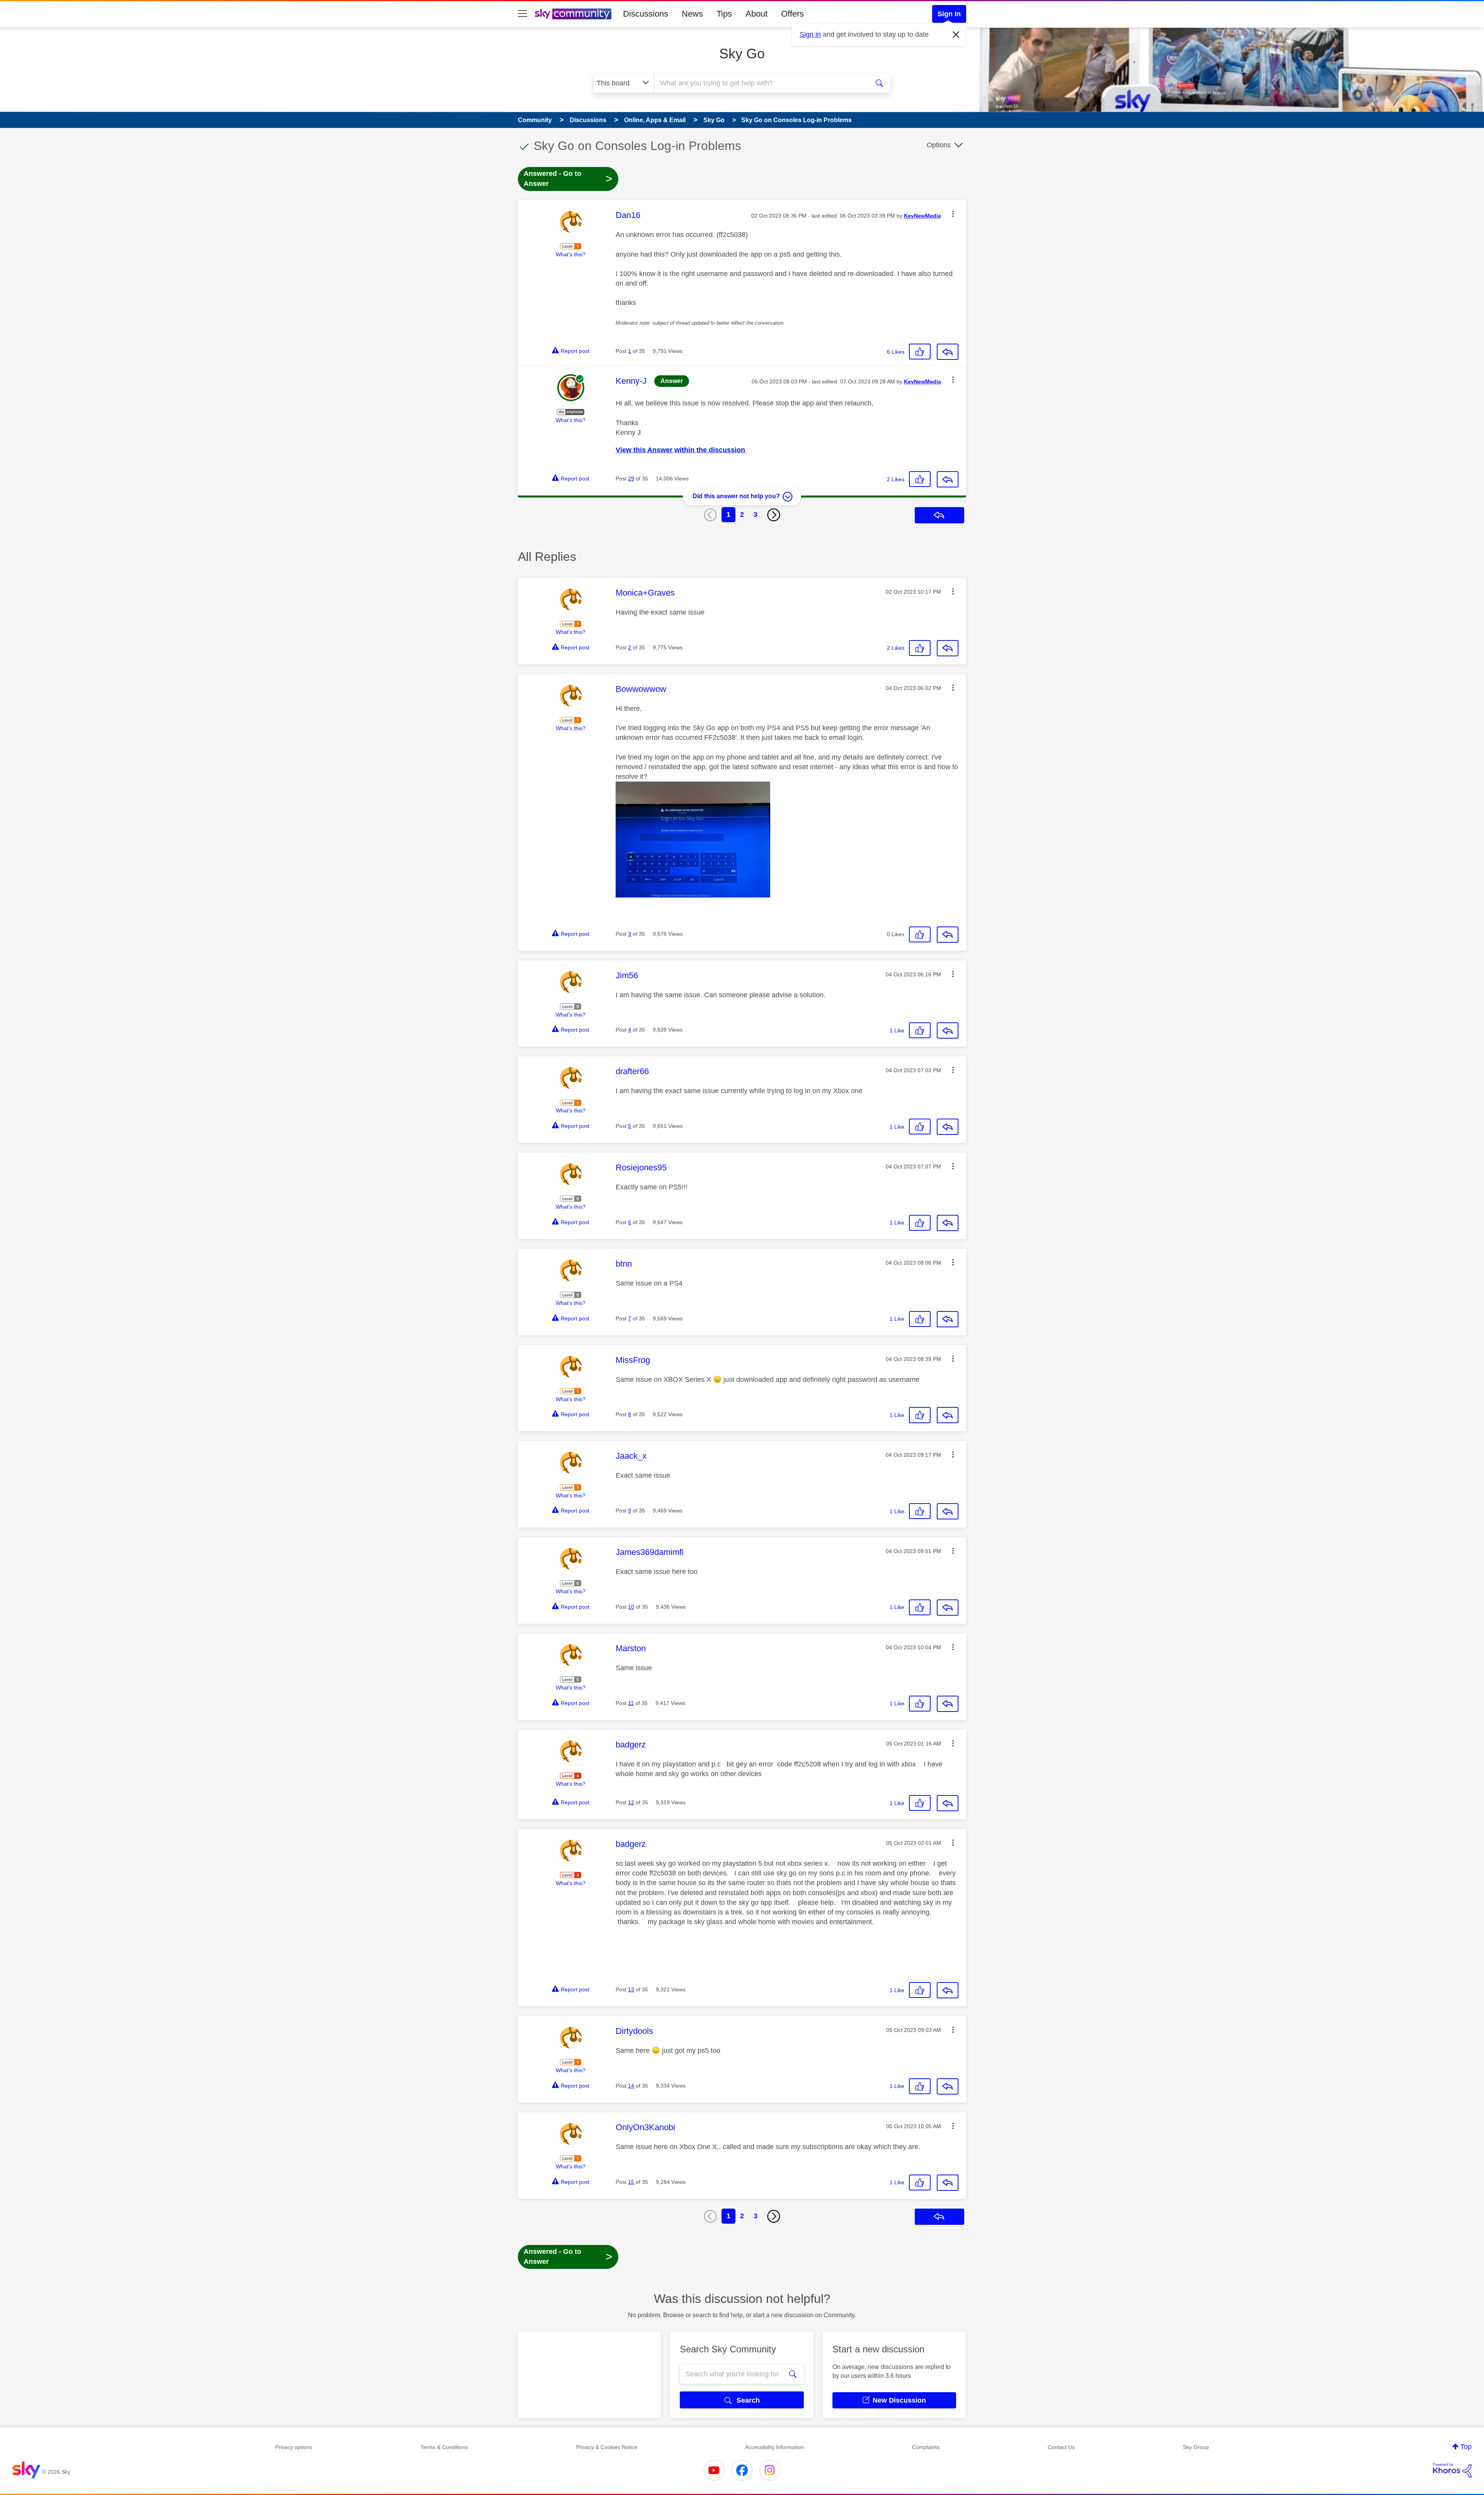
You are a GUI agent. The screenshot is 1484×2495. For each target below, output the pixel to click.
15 (631, 2182)
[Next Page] (774, 515)
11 (631, 1703)
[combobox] (761, 83)
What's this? (571, 254)
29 (631, 479)
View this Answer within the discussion (680, 450)
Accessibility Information (774, 2447)
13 (631, 1989)
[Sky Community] (573, 14)
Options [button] (939, 145)
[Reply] (948, 352)
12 (631, 1802)
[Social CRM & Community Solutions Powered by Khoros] (1452, 2470)
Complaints (926, 2447)
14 (631, 2086)
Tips (724, 14)
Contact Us (1061, 2447)
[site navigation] (522, 14)
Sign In (949, 14)
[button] (953, 214)
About (756, 14)
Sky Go (742, 54)
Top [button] (1466, 2447)
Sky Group (1196, 2447)
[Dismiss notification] (956, 35)
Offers (792, 14)
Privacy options (294, 2447)
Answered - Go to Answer (568, 179)
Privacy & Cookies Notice (607, 2447)
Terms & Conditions (444, 2447)
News (692, 14)
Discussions (646, 14)
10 (631, 1607)
